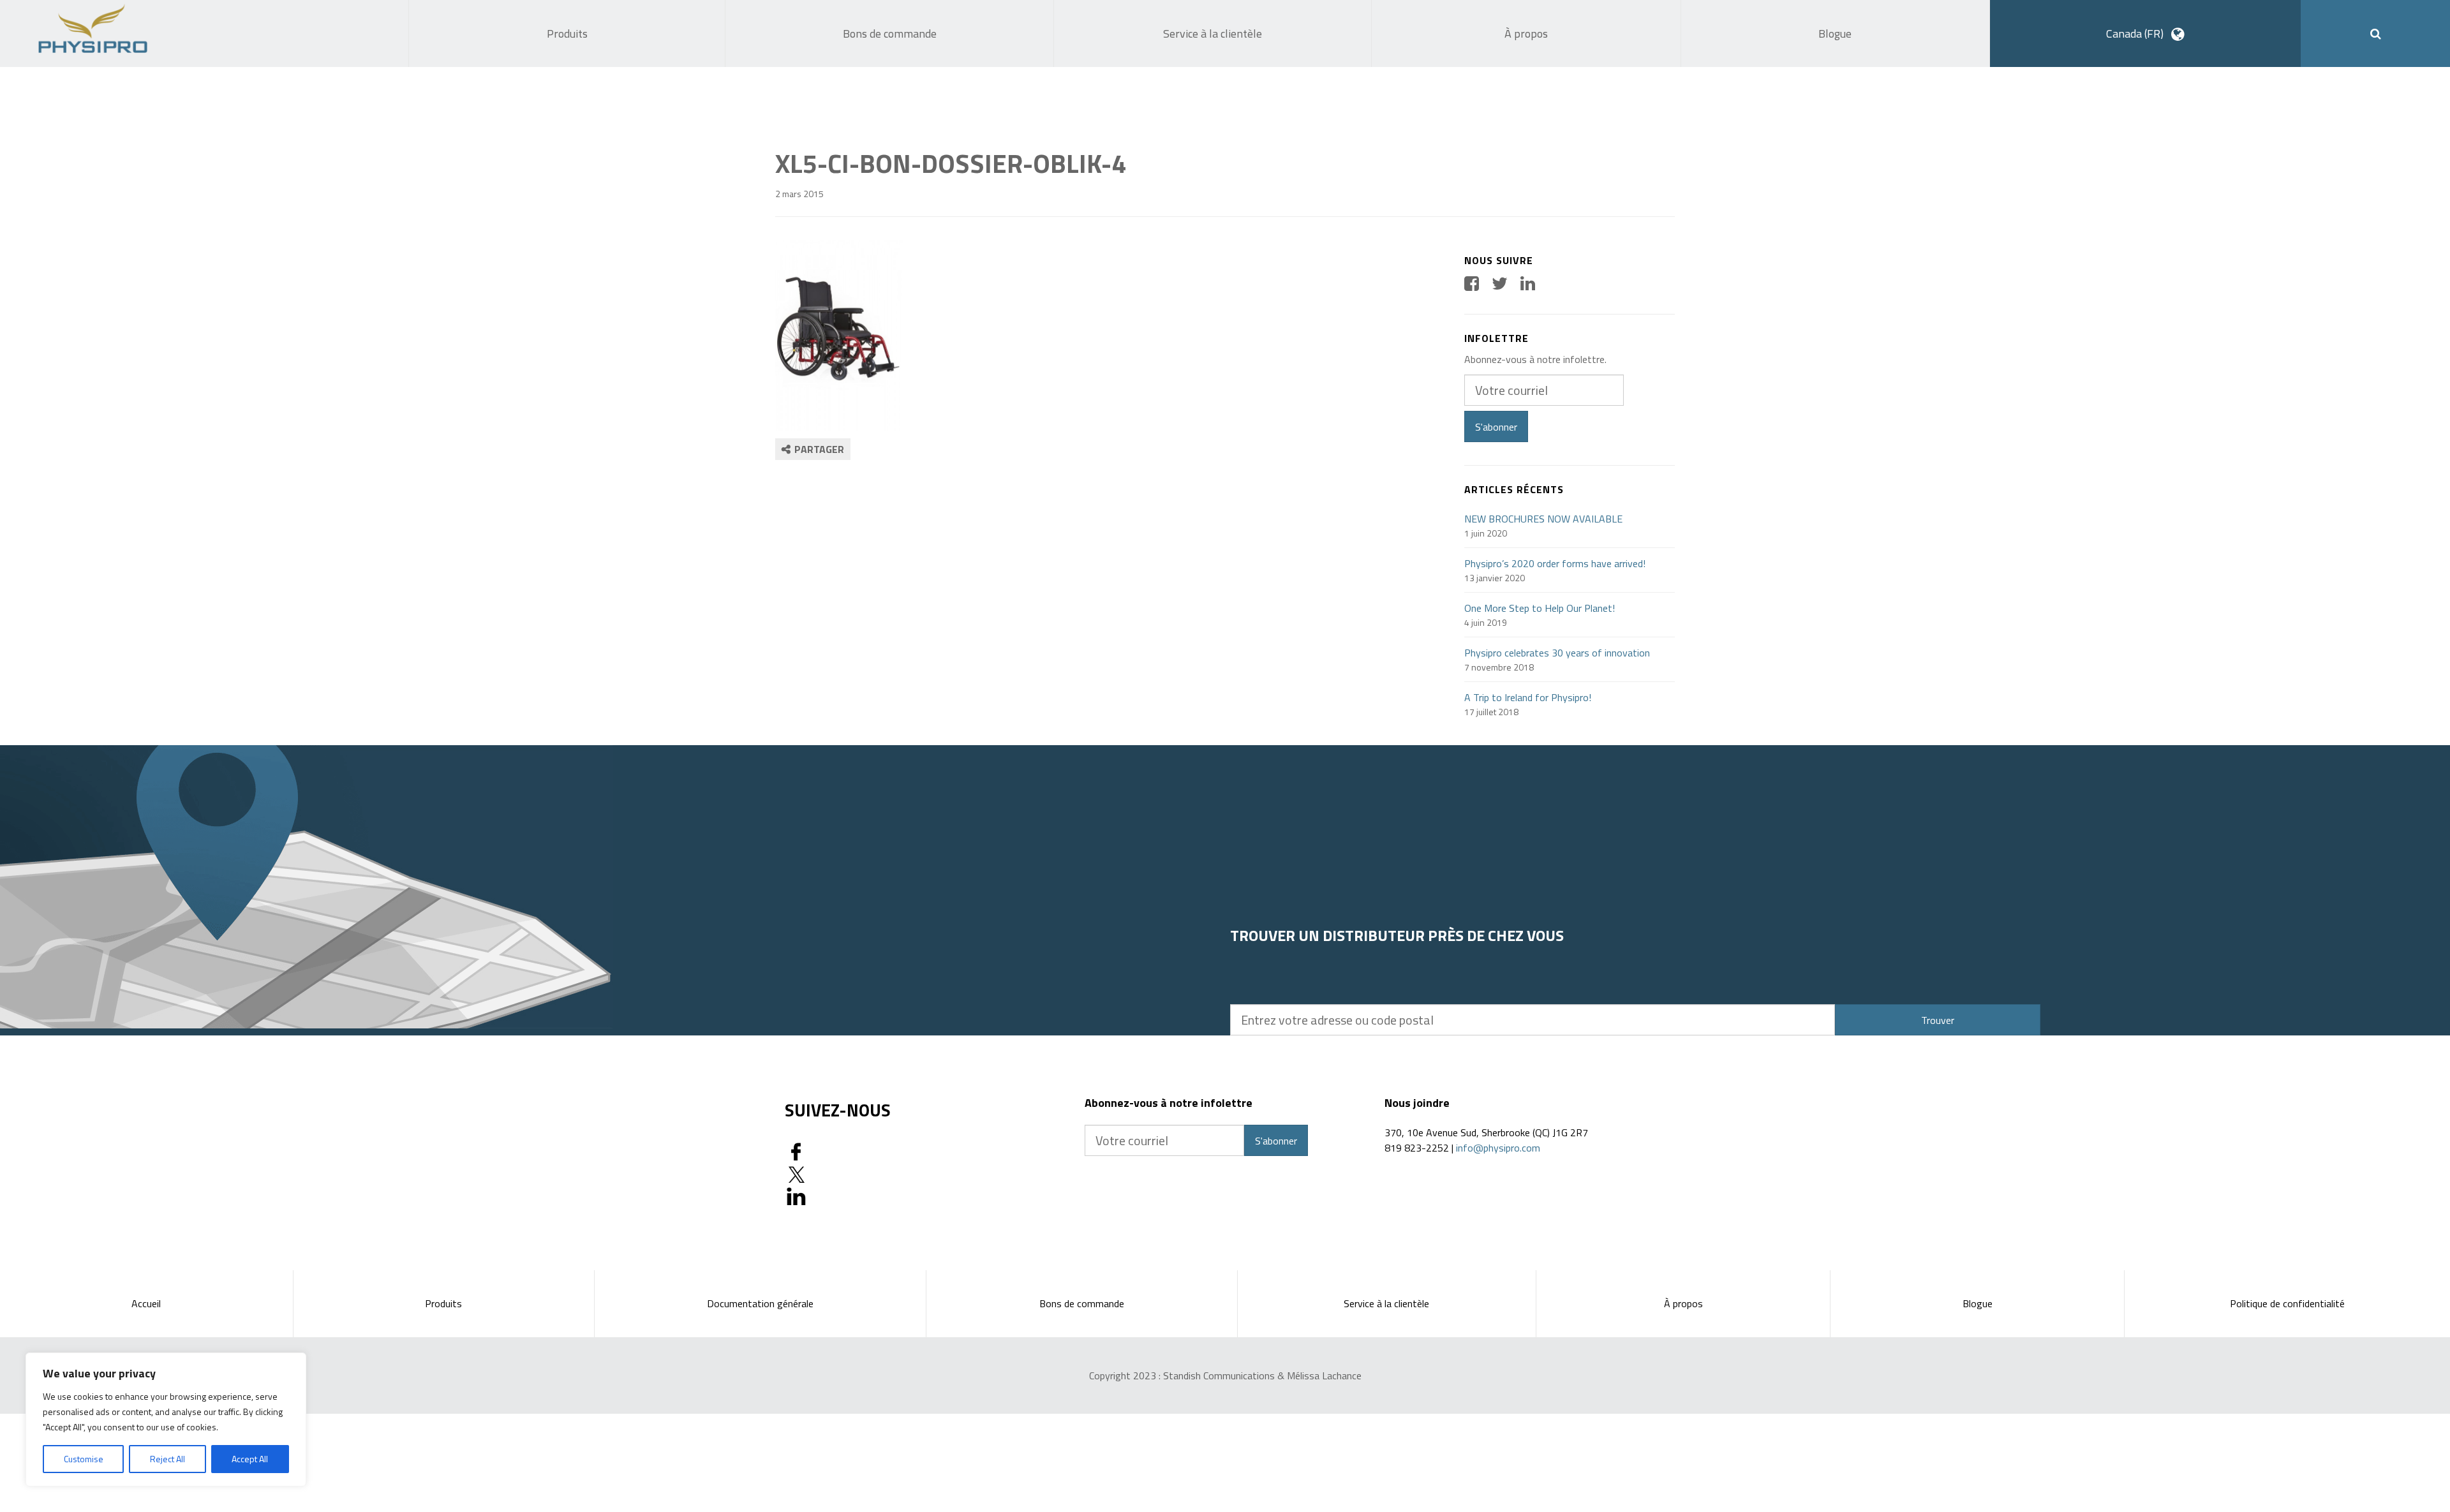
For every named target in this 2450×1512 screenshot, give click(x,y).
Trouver (1938, 1020)
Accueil (146, 1303)
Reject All (167, 1459)
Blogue (1978, 1303)
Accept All (250, 1459)
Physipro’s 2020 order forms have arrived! (1555, 563)
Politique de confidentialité (2287, 1303)
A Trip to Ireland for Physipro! (1528, 697)
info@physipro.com (1498, 1148)
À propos (1683, 1303)
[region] (166, 1419)
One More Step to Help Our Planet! (1540, 608)
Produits (443, 1303)
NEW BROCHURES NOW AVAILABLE (1543, 519)
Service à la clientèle (1386, 1303)
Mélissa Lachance (1324, 1375)
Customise (84, 1459)
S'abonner (1496, 427)
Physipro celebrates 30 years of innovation (1557, 653)
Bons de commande (1082, 1303)
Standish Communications (1219, 1375)
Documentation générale (760, 1303)
